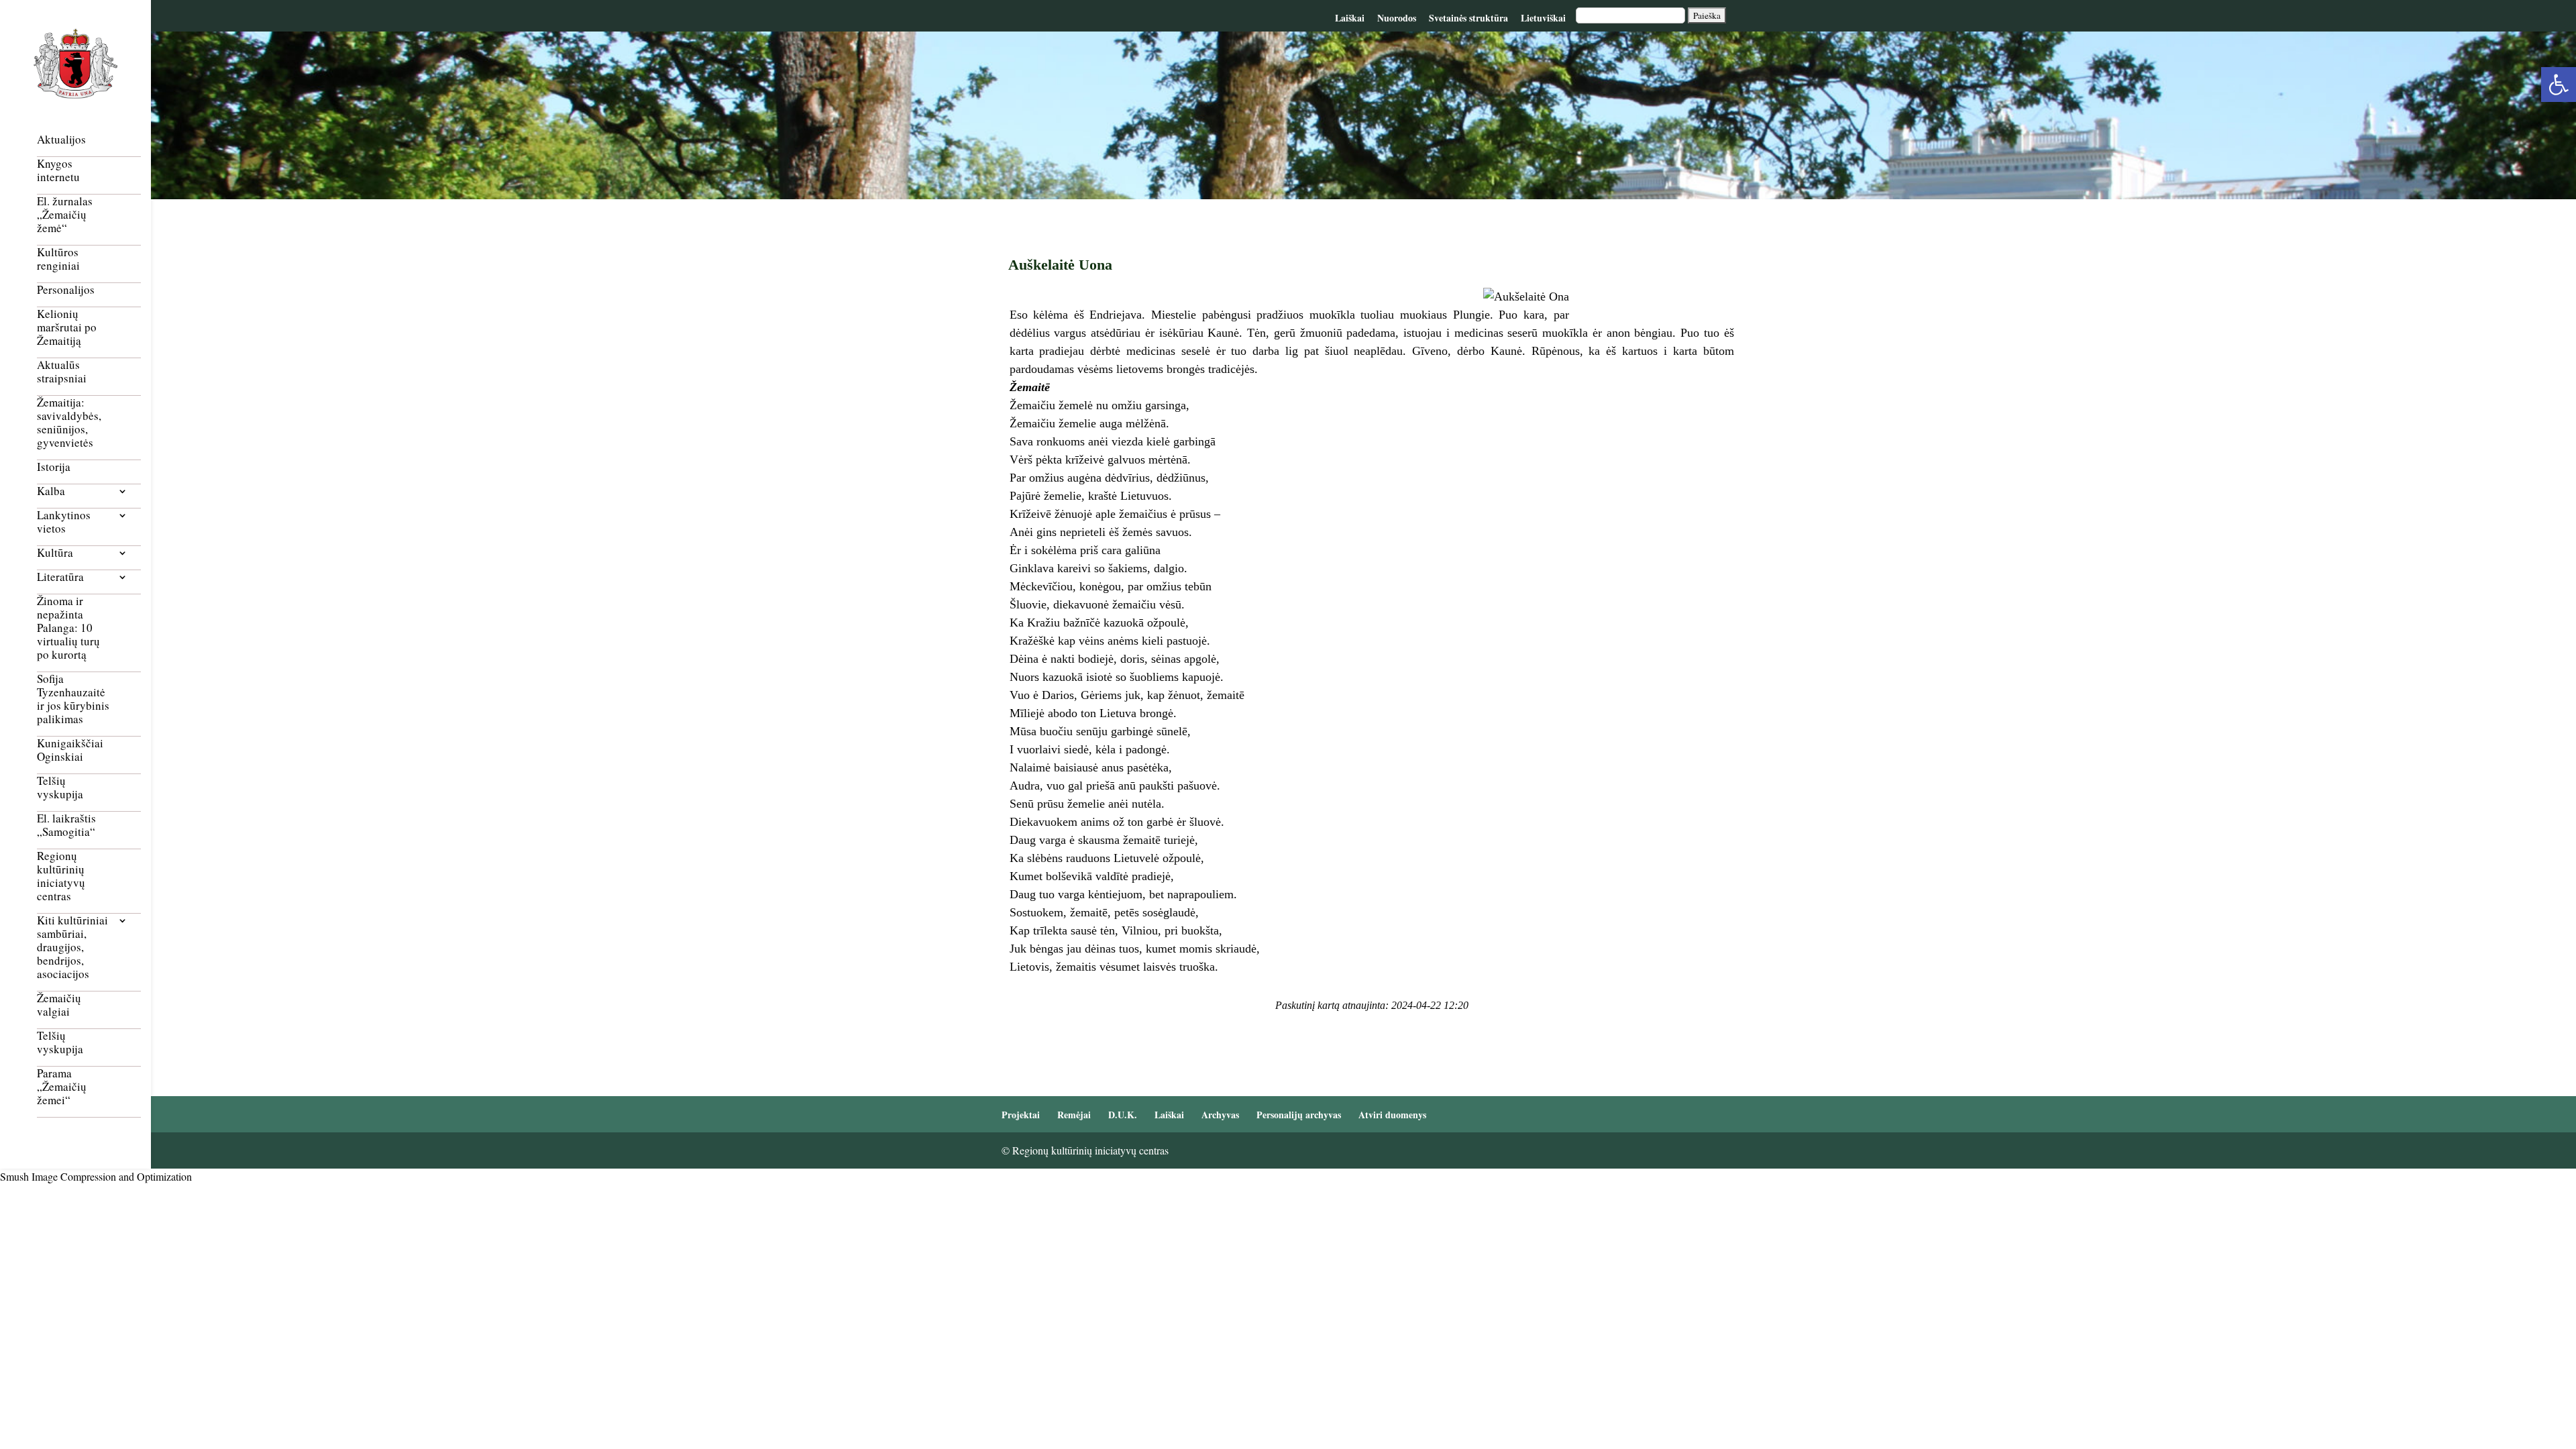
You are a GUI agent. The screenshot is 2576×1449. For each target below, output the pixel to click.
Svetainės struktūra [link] (1468, 18)
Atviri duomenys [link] (1392, 1115)
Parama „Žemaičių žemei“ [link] (62, 1087)
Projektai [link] (1021, 1115)
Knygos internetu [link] (58, 171)
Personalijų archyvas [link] (1299, 1115)
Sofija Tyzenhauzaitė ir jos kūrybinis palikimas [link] (73, 699)
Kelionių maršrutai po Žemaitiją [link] (67, 328)
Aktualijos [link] (61, 140)
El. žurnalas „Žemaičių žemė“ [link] (65, 215)
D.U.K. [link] (1123, 1115)
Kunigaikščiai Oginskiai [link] (70, 750)
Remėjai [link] (1074, 1115)
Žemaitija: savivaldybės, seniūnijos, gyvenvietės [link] (69, 423)
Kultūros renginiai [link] (58, 259)
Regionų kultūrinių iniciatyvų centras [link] (61, 876)
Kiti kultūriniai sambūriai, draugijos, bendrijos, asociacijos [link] (72, 948)
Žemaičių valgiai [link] (59, 1005)
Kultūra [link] (55, 553)
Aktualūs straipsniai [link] (62, 372)
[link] (2559, 85)
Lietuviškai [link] (1543, 18)
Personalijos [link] (66, 290)
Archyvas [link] (1220, 1115)
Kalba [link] (51, 491)
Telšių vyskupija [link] (60, 788)
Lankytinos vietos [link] (64, 522)
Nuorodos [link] (1397, 18)
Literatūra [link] (60, 577)
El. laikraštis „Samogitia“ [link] (66, 825)
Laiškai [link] (1350, 18)
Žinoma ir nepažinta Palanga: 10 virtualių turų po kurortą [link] (68, 628)
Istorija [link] (54, 467)
